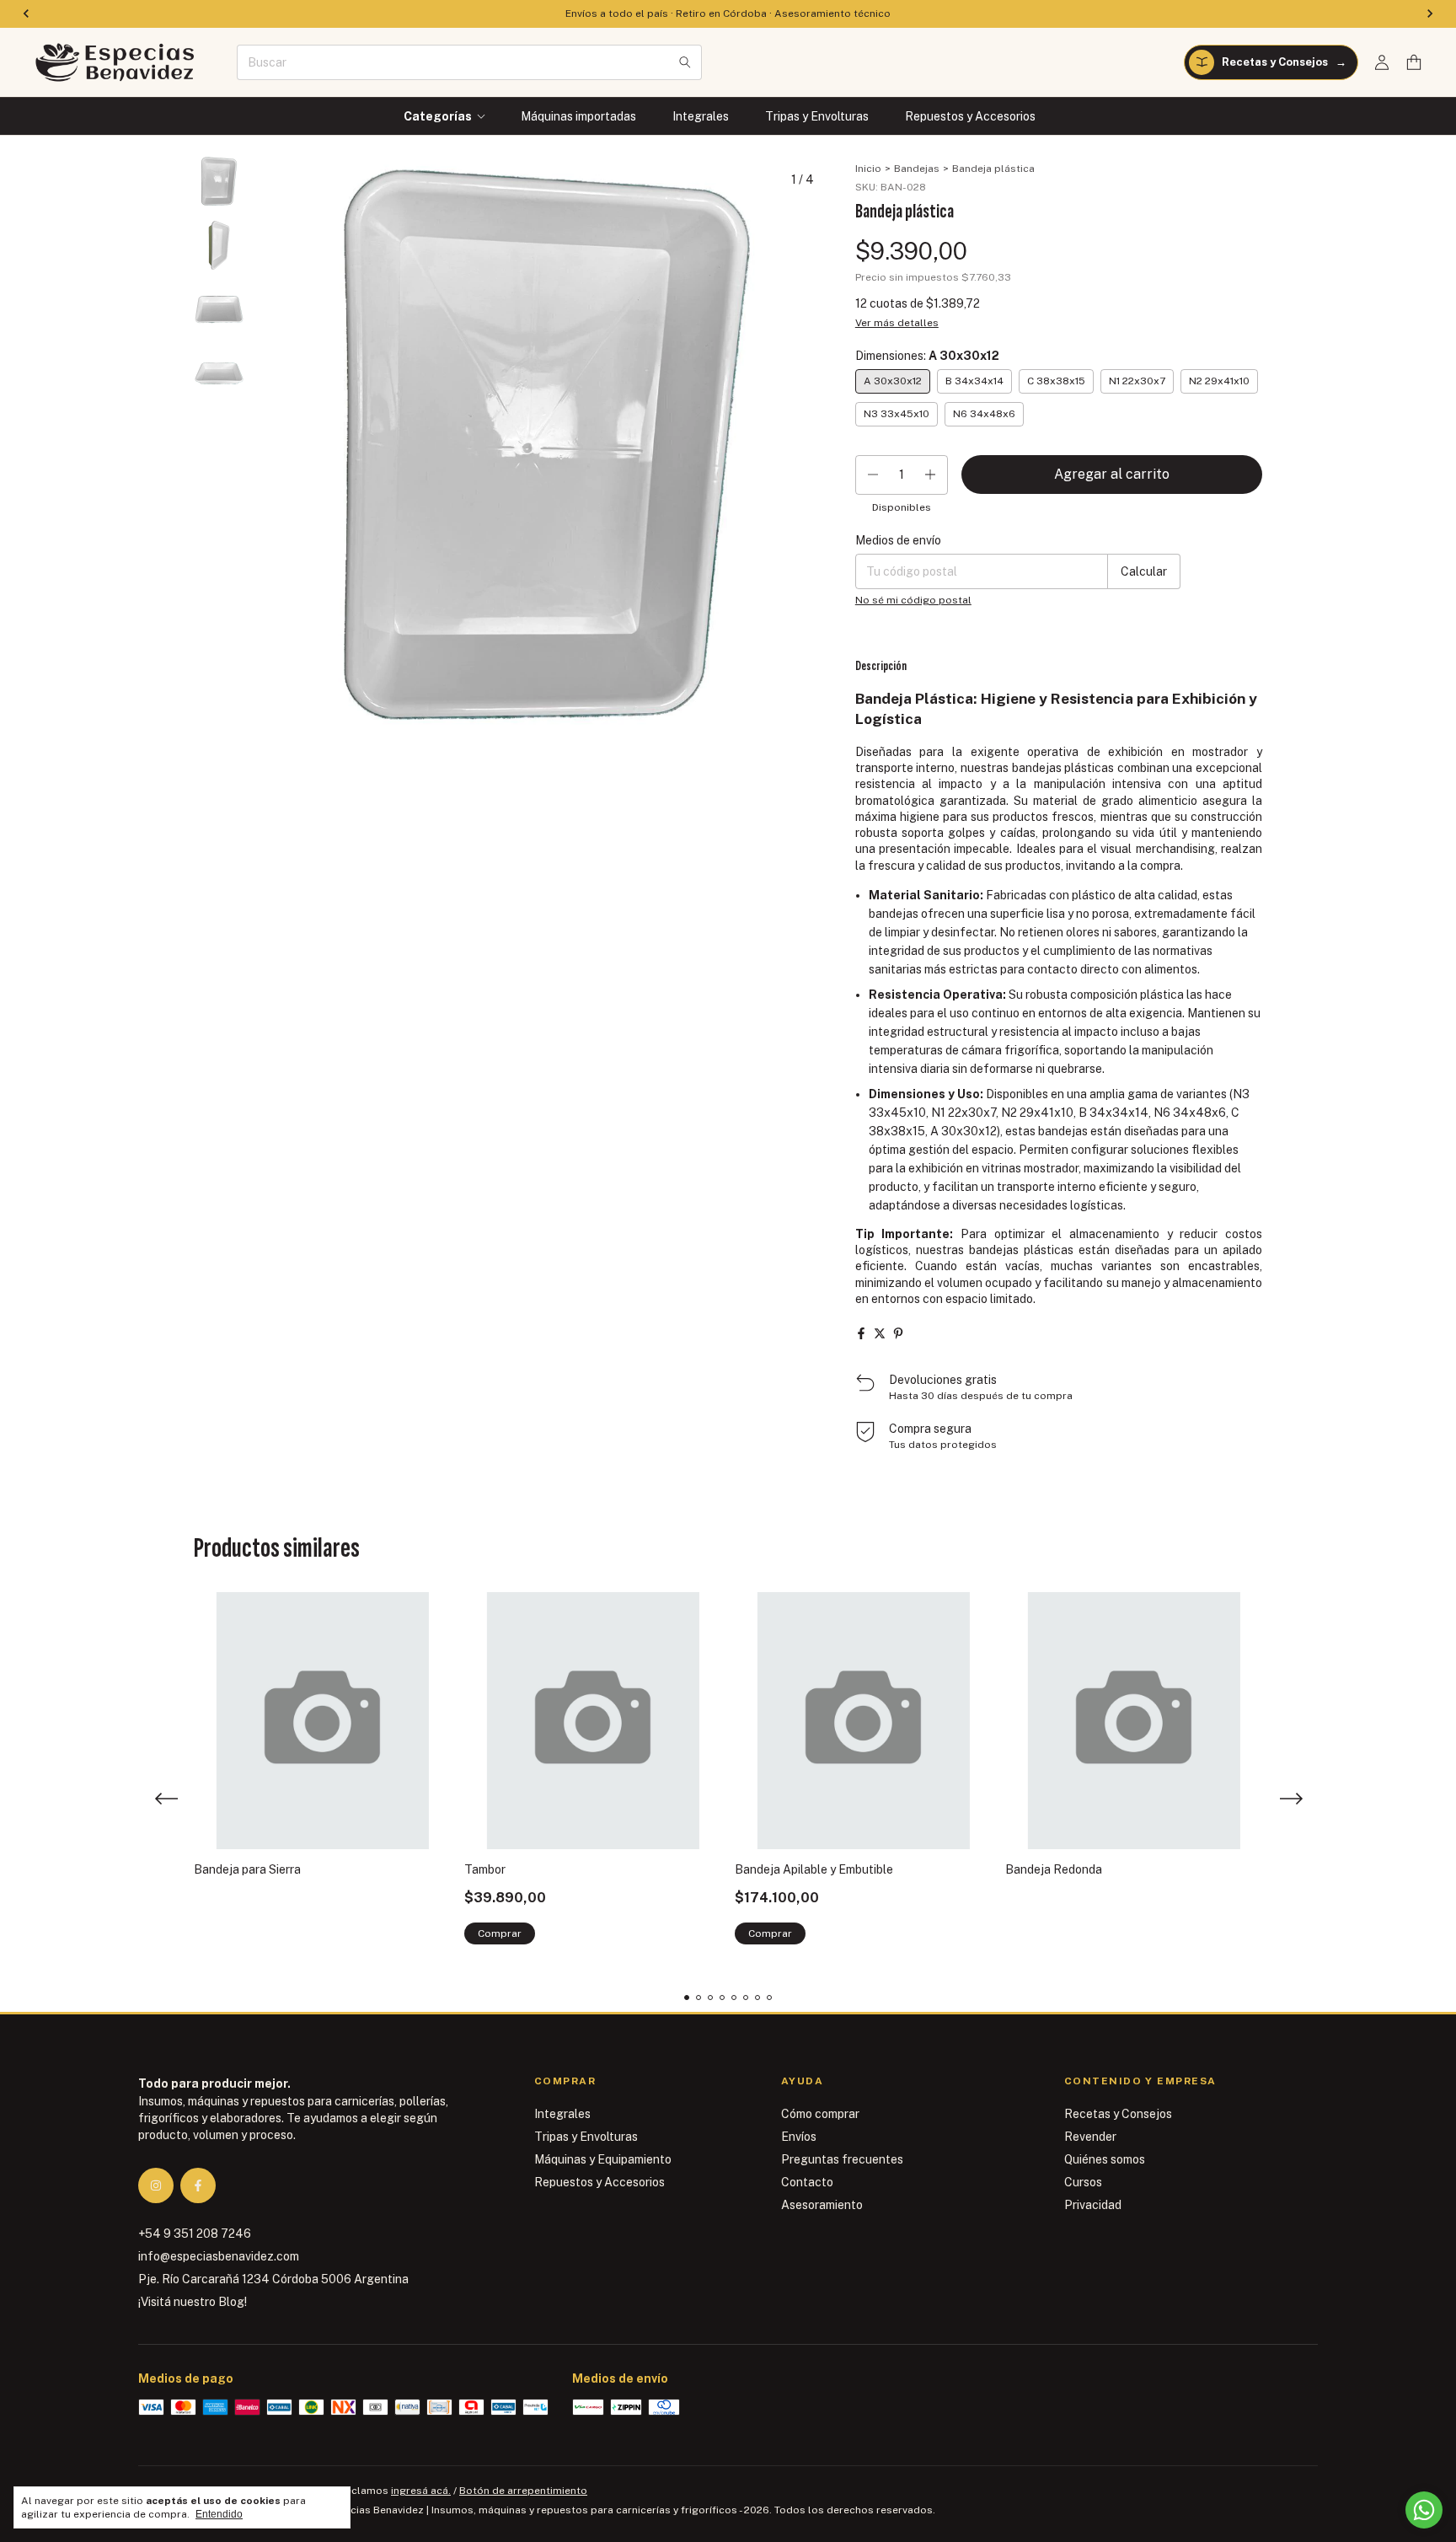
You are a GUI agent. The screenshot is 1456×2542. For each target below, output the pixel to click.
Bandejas (917, 169)
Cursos (1083, 2182)
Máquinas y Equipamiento (603, 2159)
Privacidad (1093, 2205)
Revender (1090, 2137)
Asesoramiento (822, 2205)
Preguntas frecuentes (842, 2159)
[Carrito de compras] (1414, 63)
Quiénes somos (1105, 2159)
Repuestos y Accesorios (970, 116)
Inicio (868, 169)
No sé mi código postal (913, 600)
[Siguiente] (229, 608)
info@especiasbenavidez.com (219, 2256)
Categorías (438, 116)
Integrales (701, 116)
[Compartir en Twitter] (880, 1333)
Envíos (799, 2137)
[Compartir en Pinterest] (898, 1333)
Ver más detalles (897, 323)
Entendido (219, 2514)
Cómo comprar (820, 2114)
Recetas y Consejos (1118, 2114)
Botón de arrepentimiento (523, 2491)
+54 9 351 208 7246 (195, 2234)
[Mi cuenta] (1382, 63)
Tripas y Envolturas (817, 116)
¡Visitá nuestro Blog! (193, 2302)
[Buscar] (685, 62)
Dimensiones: (927, 356)
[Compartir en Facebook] (861, 1333)
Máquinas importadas (578, 116)
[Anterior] (210, 608)
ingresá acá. (421, 2491)
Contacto (807, 2182)
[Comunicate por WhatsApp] (1424, 2510)
